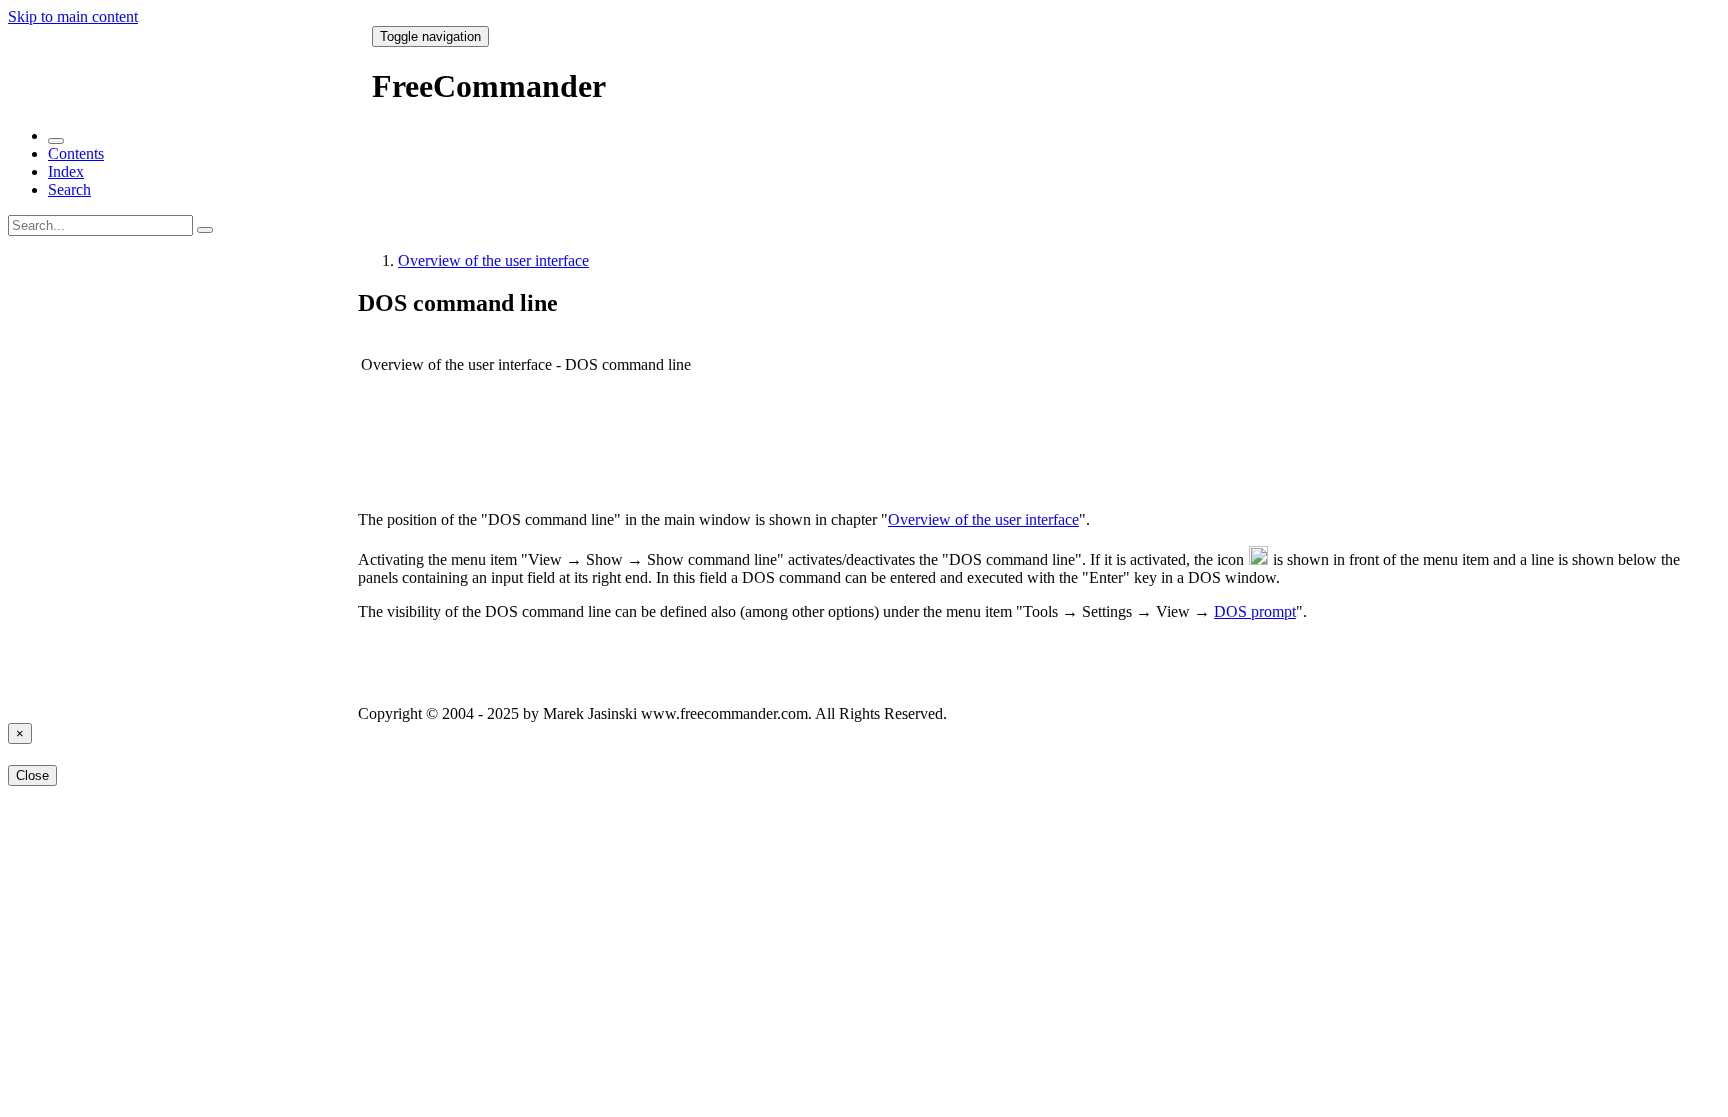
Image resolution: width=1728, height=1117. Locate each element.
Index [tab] (66, 171)
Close (32, 775)
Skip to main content (73, 16)
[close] (56, 141)
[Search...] (205, 230)
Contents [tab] (76, 153)
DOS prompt (1255, 611)
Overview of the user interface (493, 260)
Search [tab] (69, 189)
